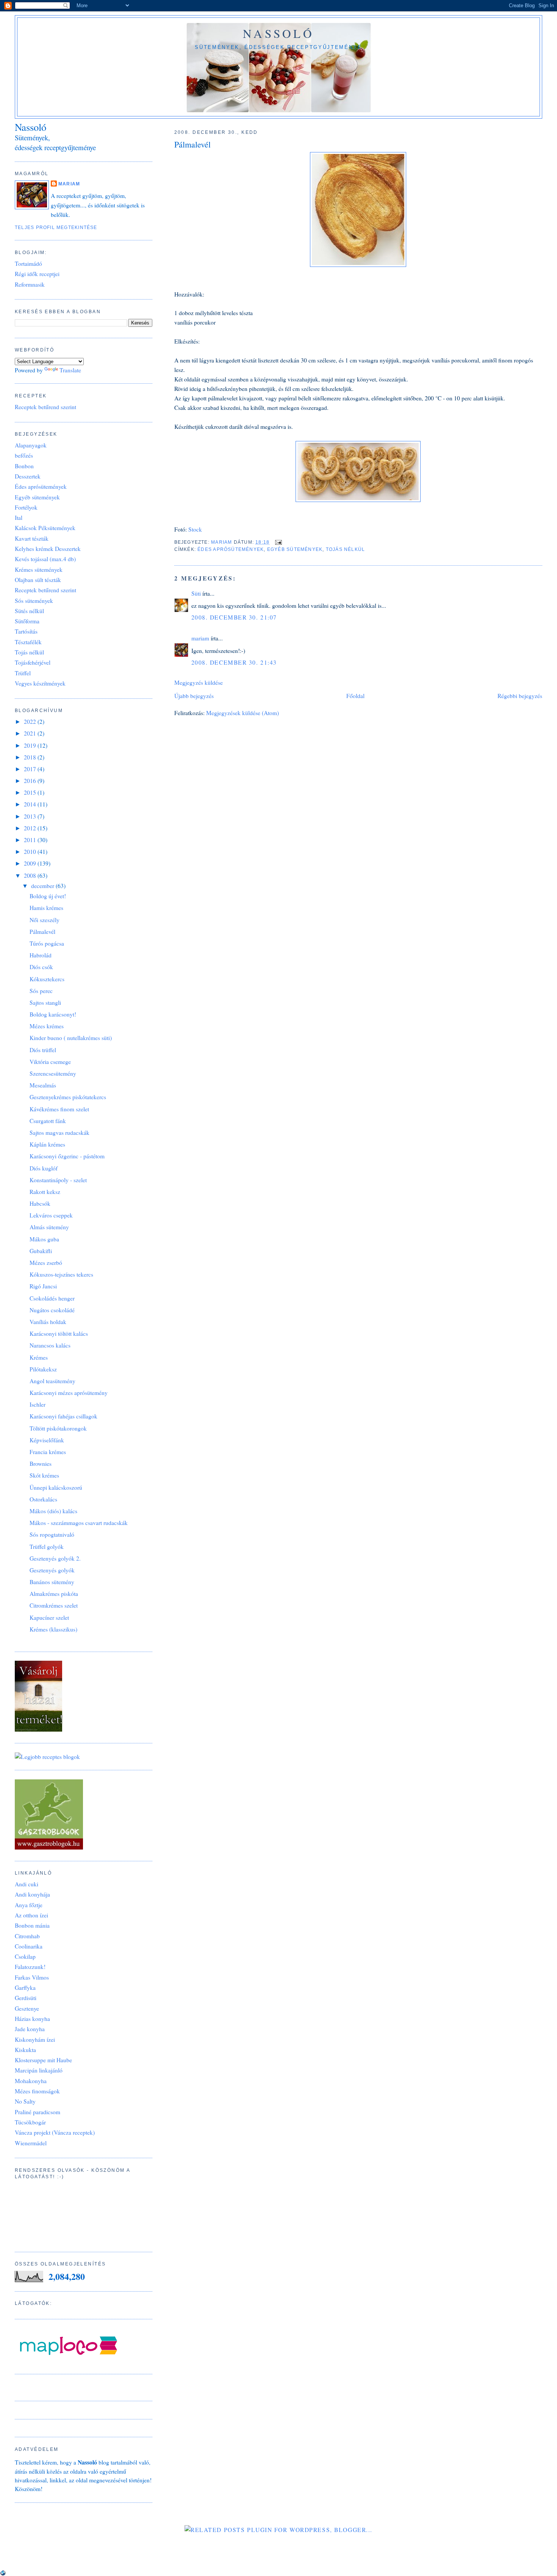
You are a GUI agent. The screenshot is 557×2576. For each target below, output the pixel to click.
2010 (31, 852)
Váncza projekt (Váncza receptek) (55, 2132)
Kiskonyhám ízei (35, 2039)
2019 (31, 745)
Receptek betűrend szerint (45, 407)
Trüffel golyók (47, 1547)
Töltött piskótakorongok (58, 1428)
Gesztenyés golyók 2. (55, 1558)
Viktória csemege (50, 1062)
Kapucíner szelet (49, 1617)
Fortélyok (26, 507)
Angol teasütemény (52, 1381)
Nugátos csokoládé (52, 1310)
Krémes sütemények (39, 569)
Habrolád (41, 955)
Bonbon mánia (32, 1925)
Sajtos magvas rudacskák (59, 1133)
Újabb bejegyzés (194, 696)
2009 (31, 863)
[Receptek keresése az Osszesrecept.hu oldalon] (47, 1757)
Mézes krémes (47, 1026)
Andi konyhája (32, 1894)
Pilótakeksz (43, 1369)
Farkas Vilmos (32, 1977)
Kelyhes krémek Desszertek (48, 549)
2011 (31, 840)
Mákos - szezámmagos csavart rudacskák (79, 1523)
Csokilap (25, 1956)
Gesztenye (27, 2008)
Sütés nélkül (29, 611)
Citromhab (27, 1936)
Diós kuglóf (44, 1168)
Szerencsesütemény (53, 1073)
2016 (31, 781)
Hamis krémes (46, 908)
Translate (70, 370)
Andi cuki (27, 1884)
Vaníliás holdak (48, 1322)
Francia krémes (48, 1452)
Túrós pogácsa (47, 943)
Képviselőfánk (47, 1440)
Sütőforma (27, 621)
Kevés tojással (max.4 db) (45, 559)
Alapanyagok (31, 445)
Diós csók (41, 967)
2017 (31, 769)
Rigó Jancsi (43, 1286)
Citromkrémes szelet (54, 1605)
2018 (31, 757)
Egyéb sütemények (295, 549)
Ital (19, 518)
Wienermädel (31, 2143)
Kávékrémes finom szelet (59, 1109)
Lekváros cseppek (51, 1215)
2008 (31, 875)
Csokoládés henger (52, 1298)
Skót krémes (44, 1475)
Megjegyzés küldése (199, 682)
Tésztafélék (28, 642)
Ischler (38, 1404)
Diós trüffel (43, 1050)
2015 (31, 792)
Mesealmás (43, 1085)
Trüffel (23, 673)
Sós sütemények (34, 601)
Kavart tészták (32, 538)
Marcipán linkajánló (39, 2070)
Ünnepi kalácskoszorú (56, 1487)
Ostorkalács (43, 1499)
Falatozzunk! (30, 1967)
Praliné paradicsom (38, 2112)
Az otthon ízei (31, 1915)
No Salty (25, 2101)
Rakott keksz (45, 1192)
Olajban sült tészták (38, 580)
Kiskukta (25, 2050)
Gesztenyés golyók (52, 1570)
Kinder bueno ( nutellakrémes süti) (71, 1038)
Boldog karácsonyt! (53, 1014)
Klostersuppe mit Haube (43, 2060)
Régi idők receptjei (37, 274)
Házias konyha (32, 2019)
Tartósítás (26, 631)
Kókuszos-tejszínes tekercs (61, 1274)
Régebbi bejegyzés (520, 696)
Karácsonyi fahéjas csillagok (63, 1416)
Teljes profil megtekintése (56, 227)
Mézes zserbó (46, 1263)
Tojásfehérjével (33, 662)
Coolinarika (29, 1946)
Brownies (41, 1464)
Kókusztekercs (47, 979)
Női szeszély (45, 920)
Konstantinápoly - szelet (58, 1180)
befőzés (24, 455)
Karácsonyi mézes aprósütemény (69, 1393)
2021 (31, 733)
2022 (31, 722)
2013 (31, 816)
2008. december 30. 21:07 (234, 617)
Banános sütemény (52, 1582)
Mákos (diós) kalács (53, 1511)
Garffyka (25, 1988)
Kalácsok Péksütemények (45, 528)
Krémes (39, 1357)
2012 (31, 828)
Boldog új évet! (48, 896)
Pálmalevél (42, 932)
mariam (200, 638)
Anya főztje (29, 1905)
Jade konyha (30, 2029)
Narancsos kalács (50, 1345)
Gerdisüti (26, 1998)
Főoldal (355, 696)
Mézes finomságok (37, 2091)
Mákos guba (44, 1239)
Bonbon (24, 466)
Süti (196, 593)
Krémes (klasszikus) (53, 1629)
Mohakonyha (31, 2081)
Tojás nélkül (346, 549)
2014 (31, 804)
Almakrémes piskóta (54, 1594)
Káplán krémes (47, 1144)
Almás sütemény (49, 1227)
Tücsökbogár (30, 2122)
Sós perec (41, 991)
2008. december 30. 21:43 (234, 662)
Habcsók (40, 1203)
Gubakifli (41, 1251)
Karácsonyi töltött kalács (59, 1333)
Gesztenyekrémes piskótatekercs (68, 1097)
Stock (195, 529)
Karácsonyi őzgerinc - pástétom (67, 1156)
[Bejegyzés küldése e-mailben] (278, 542)
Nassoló (278, 33)
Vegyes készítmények (40, 683)
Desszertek (28, 476)
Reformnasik (30, 284)
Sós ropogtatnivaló (52, 1534)
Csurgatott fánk (48, 1121)
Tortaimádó (28, 264)
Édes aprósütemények (231, 549)
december (43, 886)
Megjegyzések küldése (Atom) (243, 713)
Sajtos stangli (45, 1002)
